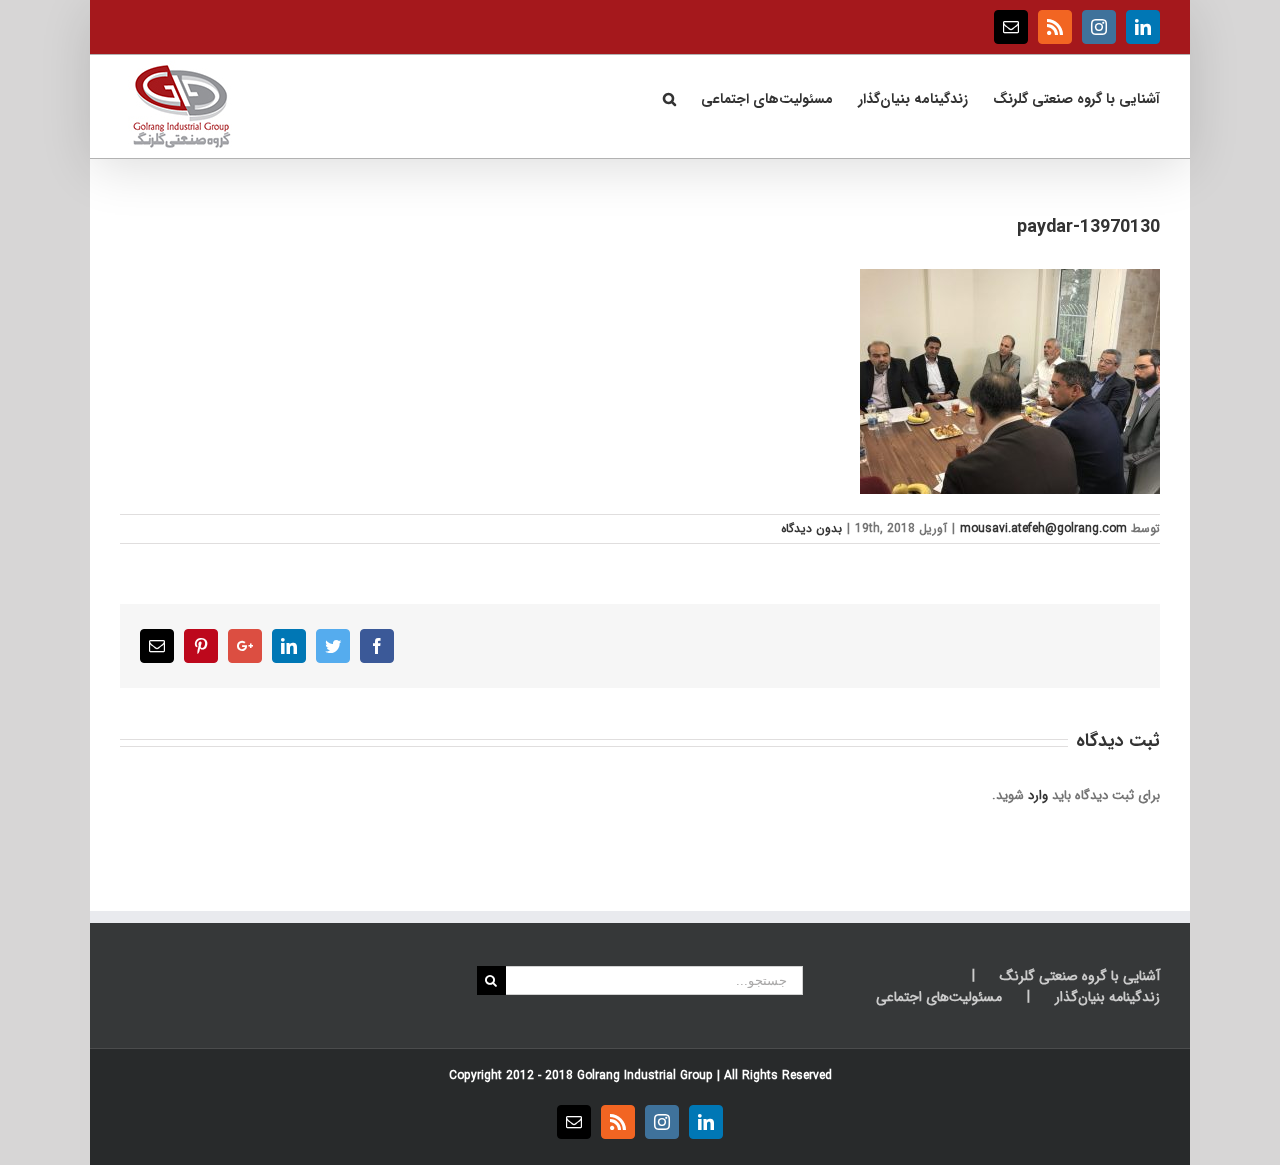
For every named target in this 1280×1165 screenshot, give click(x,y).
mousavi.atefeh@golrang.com (1043, 528)
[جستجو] (669, 97)
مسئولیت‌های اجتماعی (939, 997)
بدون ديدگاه (811, 528)
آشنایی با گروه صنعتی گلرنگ (1080, 976)
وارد (1038, 795)
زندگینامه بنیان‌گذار (1107, 997)
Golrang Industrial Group (645, 1075)
